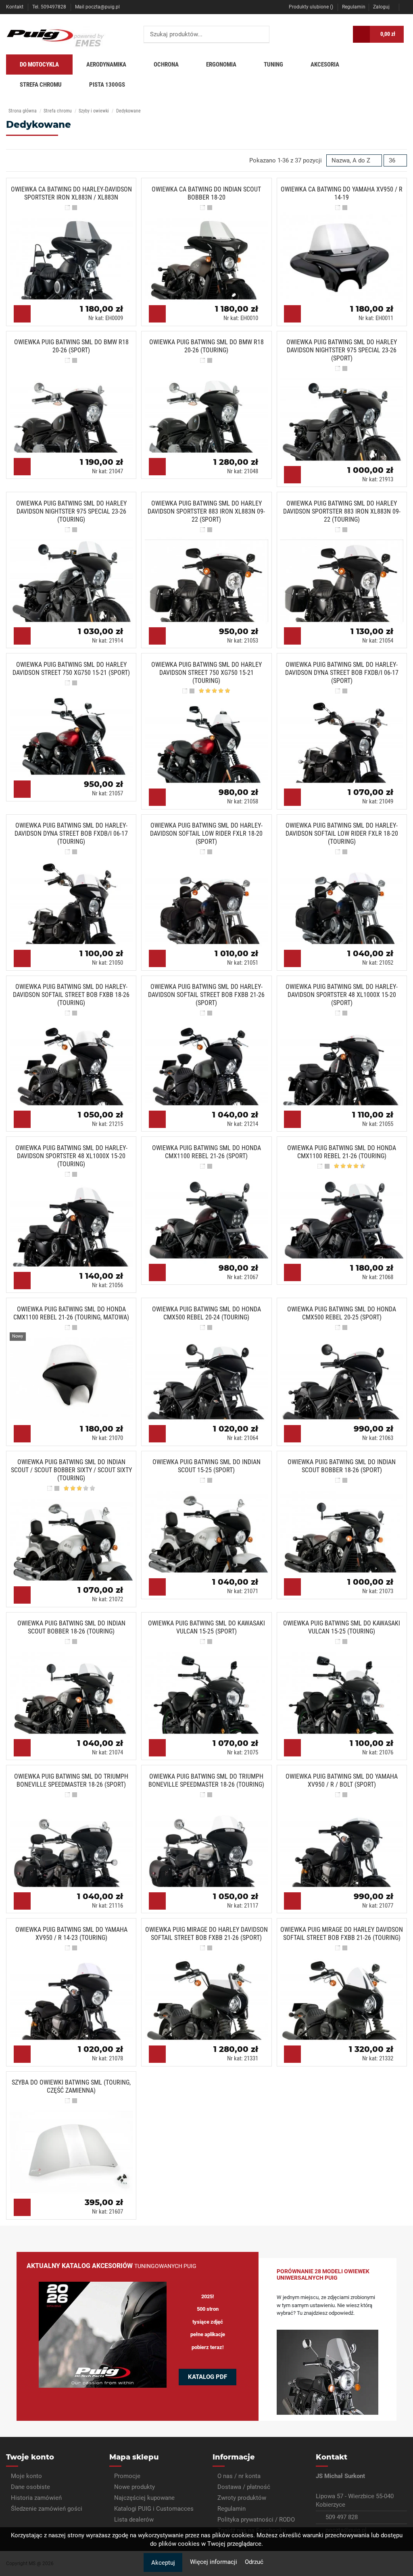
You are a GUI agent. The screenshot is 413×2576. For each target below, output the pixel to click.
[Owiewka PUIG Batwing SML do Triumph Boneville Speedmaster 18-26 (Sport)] (74, 1842)
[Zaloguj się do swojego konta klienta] (341, 34)
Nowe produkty (135, 2487)
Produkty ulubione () (311, 7)
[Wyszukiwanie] (261, 34)
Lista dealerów (134, 2520)
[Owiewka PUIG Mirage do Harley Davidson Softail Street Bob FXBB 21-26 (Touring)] (345, 1995)
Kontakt (15, 7)
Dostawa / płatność (244, 2487)
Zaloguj (381, 7)
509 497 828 (342, 2517)
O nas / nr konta (239, 2476)
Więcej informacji (214, 2562)
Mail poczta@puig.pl (97, 7)
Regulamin (354, 7)
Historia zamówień (36, 2498)
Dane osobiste (30, 2487)
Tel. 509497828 (50, 7)
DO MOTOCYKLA (39, 65)
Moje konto (26, 2476)
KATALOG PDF (208, 2377)
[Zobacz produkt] (22, 314)
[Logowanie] (405, 7)
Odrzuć (254, 2562)
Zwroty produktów (242, 2498)
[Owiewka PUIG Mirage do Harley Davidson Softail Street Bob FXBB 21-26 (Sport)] (210, 1995)
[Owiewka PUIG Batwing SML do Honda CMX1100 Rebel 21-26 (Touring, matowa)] (74, 1375)
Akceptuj (163, 2563)
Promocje (127, 2476)
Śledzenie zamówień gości (47, 2509)
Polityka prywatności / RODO (256, 2520)
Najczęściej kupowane (144, 2498)
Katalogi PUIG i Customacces (154, 2509)
